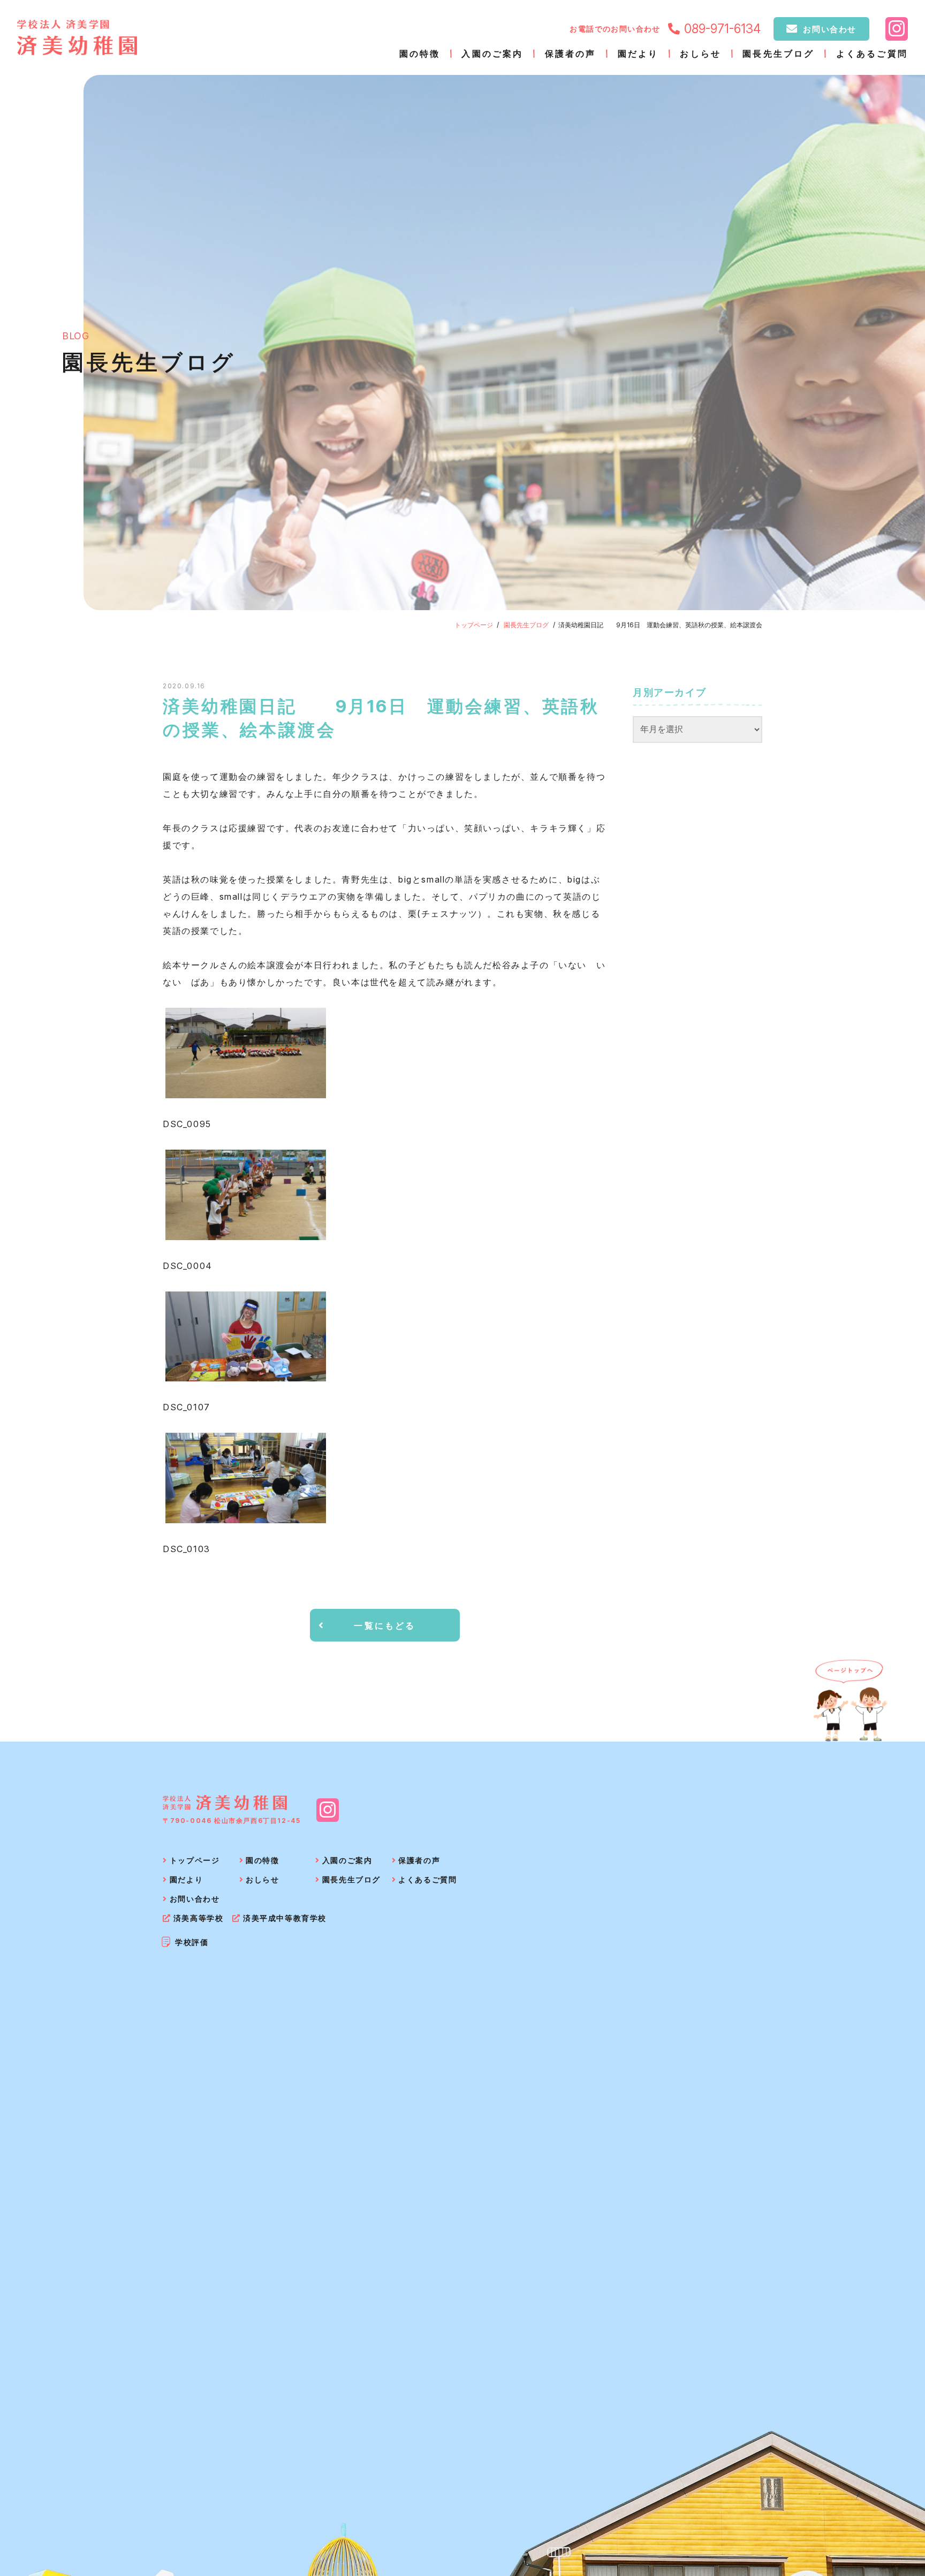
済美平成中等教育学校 (285, 1918)
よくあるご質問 (872, 54)
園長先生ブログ (778, 54)
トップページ (474, 625)
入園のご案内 (492, 54)
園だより (638, 54)
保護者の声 (571, 54)
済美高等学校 (198, 1918)
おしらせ (700, 54)
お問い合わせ (830, 29)
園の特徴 (420, 54)
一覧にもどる (385, 1625)
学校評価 (192, 1942)
